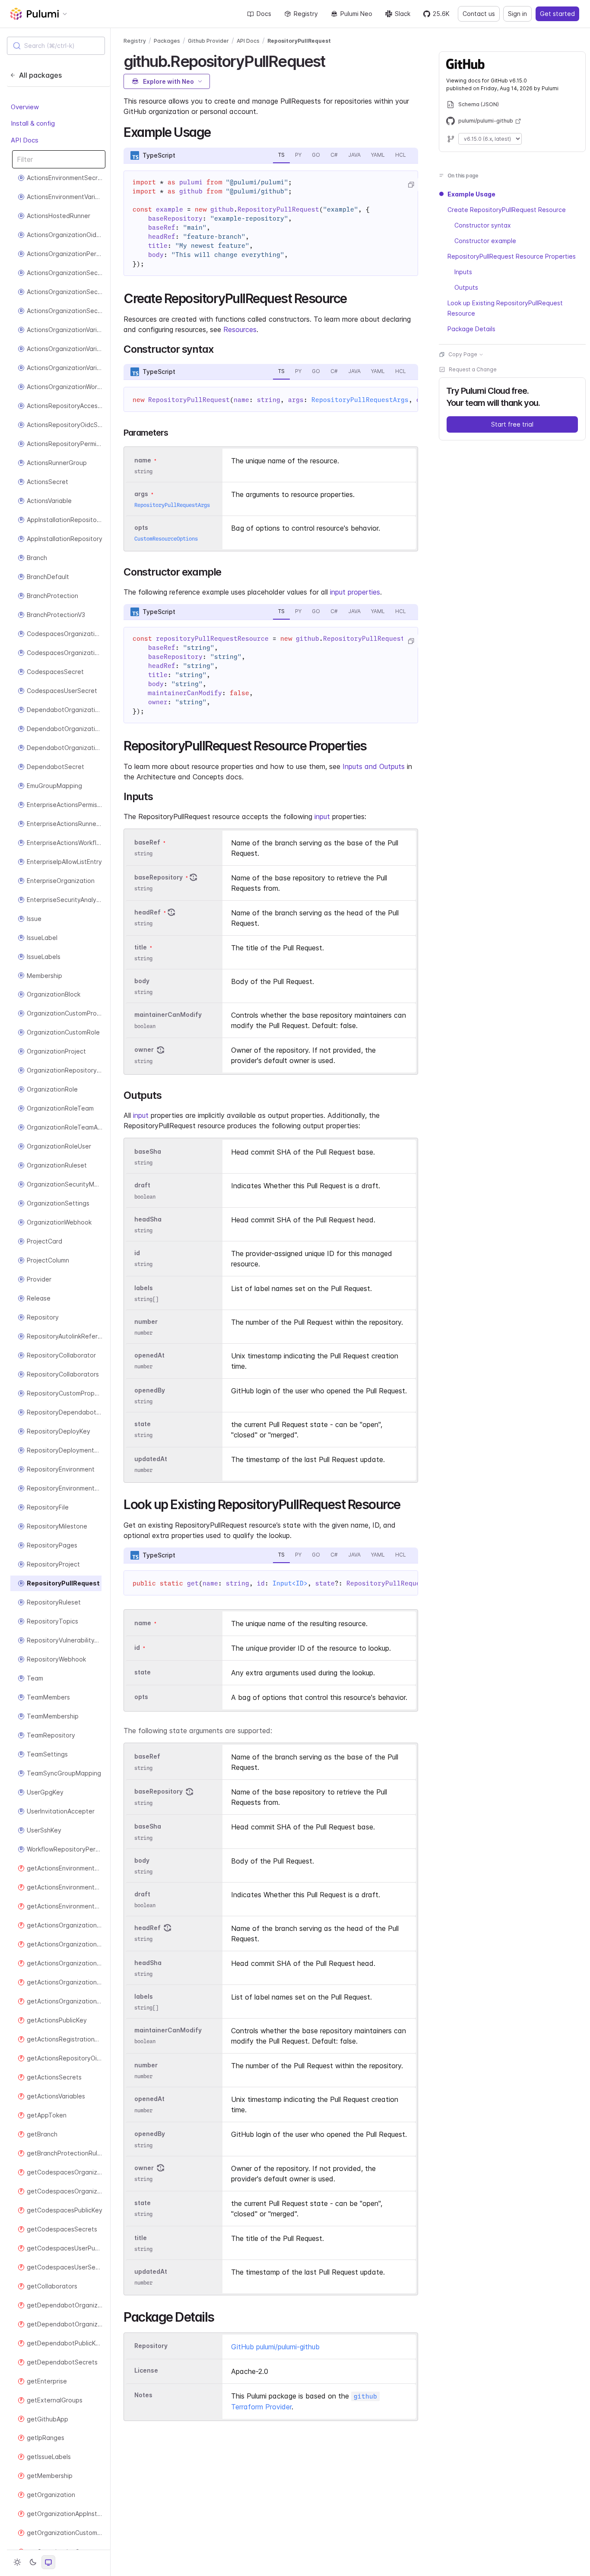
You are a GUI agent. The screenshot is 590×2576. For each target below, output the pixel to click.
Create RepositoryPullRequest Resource (507, 210)
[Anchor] (333, 60)
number (146, 1321)
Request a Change (473, 369)
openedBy (150, 1390)
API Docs (25, 140)
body (142, 981)
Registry (306, 14)
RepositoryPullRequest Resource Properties (512, 256)
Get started (557, 14)
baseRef (147, 842)
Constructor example (485, 241)
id (137, 1253)
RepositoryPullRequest (299, 41)
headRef (147, 912)
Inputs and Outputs (374, 766)
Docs (264, 14)
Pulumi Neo (356, 14)
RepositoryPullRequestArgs (360, 400)
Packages (167, 41)
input (322, 816)
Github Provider (208, 41)
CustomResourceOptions (166, 539)
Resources (240, 329)
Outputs (466, 287)
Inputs (463, 272)
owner (144, 1050)
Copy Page (463, 354)
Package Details (471, 329)
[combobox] (56, 46)
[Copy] (411, 185)
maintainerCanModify (168, 1015)
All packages (40, 75)
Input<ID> (290, 1583)
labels (144, 1288)
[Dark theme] (33, 2562)
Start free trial (512, 424)
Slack (403, 14)
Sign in (517, 14)
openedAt (149, 1355)
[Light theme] (17, 2562)
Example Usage (471, 194)
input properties (355, 592)
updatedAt (151, 1459)
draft (142, 1185)
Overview (25, 107)
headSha (148, 1219)
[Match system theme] (48, 2562)
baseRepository (159, 877)
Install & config (33, 123)
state (143, 1424)
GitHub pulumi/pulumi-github (275, 2347)
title (141, 947)
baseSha (148, 1152)
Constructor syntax (483, 225)
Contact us (479, 14)
